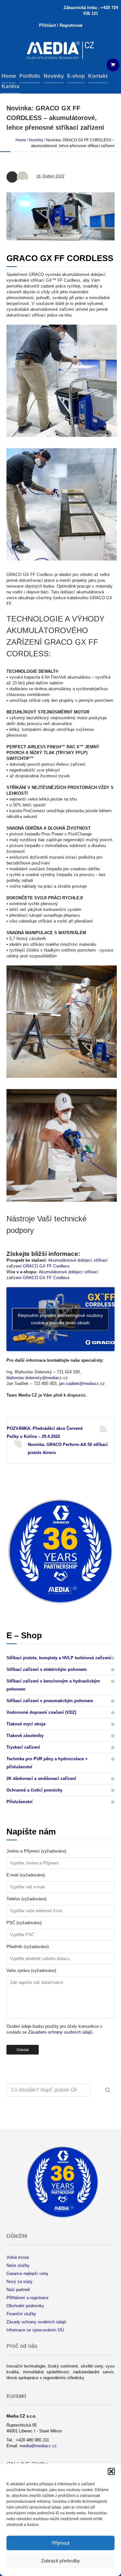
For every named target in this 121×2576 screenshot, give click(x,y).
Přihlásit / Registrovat (61, 25)
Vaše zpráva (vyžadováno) (31, 1970)
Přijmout (61, 2543)
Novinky (36, 140)
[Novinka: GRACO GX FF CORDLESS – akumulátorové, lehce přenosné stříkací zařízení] (60, 216)
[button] (111, 2471)
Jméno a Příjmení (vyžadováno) (36, 1851)
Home (21, 140)
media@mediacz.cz (38, 2446)
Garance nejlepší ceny (27, 2273)
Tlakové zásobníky (25, 1736)
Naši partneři (18, 2290)
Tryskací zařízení (23, 1747)
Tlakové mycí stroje (26, 1724)
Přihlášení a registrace (27, 2298)
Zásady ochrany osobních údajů (36, 2322)
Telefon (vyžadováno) (26, 1899)
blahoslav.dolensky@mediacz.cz (37, 1378)
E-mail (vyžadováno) (26, 1875)
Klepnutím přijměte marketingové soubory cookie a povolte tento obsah (60, 1319)
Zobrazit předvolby (60, 2561)
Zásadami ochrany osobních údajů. (61, 2032)
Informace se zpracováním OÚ (35, 2330)
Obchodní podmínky (25, 2306)
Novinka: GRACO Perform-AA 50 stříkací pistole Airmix (68, 1449)
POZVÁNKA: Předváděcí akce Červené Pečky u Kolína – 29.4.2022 (45, 1432)
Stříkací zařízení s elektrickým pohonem (47, 1669)
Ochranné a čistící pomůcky (34, 1790)
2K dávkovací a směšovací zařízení (41, 1778)
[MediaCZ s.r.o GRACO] (60, 51)
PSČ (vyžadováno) (24, 1923)
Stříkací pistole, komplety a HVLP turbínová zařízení (59, 1658)
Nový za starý (20, 2282)
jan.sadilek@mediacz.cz (82, 1384)
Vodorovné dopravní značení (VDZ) (41, 1712)
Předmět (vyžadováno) (28, 1947)
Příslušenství (20, 1802)
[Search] (108, 2090)
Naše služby (18, 2265)
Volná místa (18, 2257)
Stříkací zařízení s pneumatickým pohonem (50, 1701)
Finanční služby (21, 2314)
